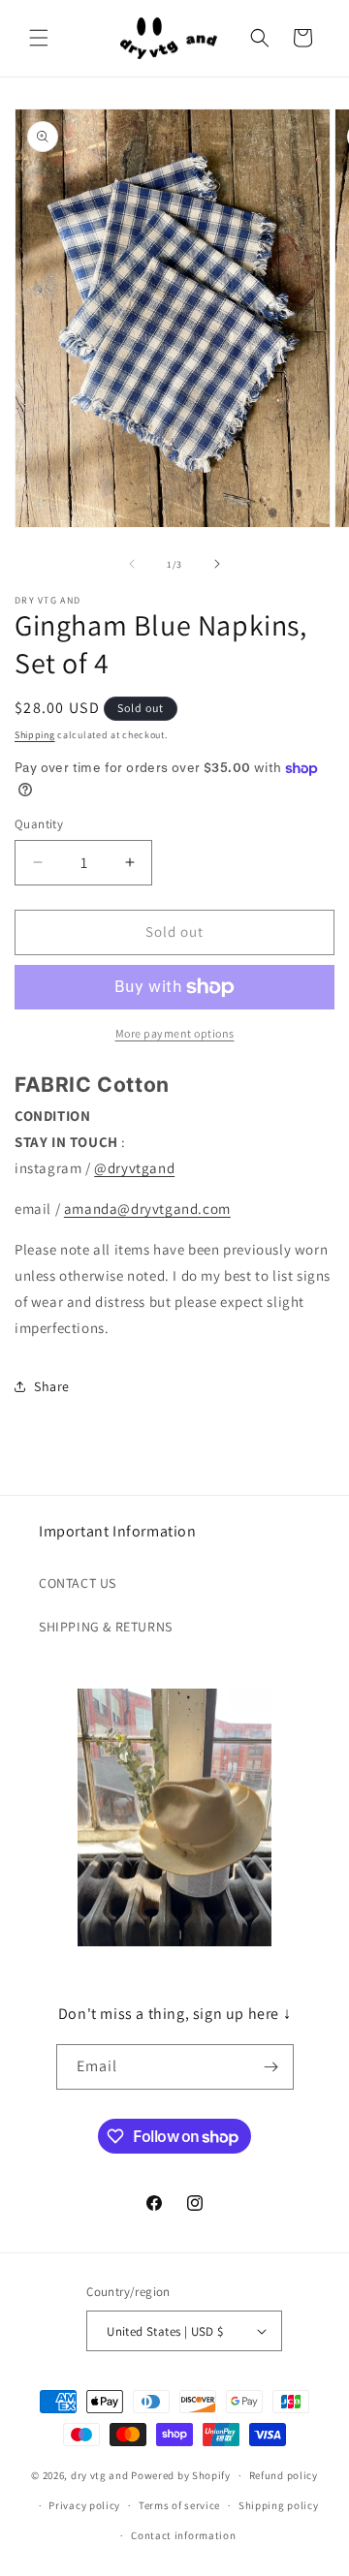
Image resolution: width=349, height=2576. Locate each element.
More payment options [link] (175, 1033)
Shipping (35, 735)
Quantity (39, 824)
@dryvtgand (134, 1168)
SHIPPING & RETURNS (106, 1627)
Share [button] (52, 1386)
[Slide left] (132, 564)
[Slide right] (217, 564)
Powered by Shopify (181, 2475)
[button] (39, 38)
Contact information (183, 2535)
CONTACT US (78, 1583)
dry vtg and (100, 2475)
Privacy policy (84, 2505)
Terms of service (179, 2505)
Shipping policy (279, 2505)
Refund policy (284, 2475)
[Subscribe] (271, 2067)
